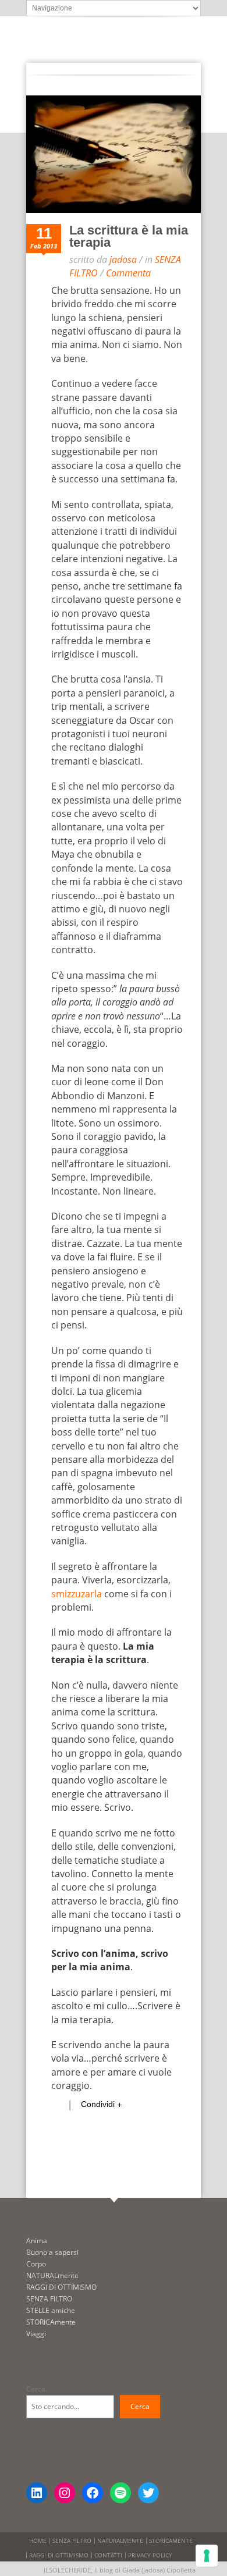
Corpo (36, 2264)
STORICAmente (51, 2322)
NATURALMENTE (120, 2541)
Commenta (128, 273)
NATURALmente (52, 2275)
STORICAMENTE (171, 2541)
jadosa (123, 260)
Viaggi (36, 2334)
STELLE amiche (51, 2310)
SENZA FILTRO (49, 2299)
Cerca (36, 2389)
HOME (38, 2541)
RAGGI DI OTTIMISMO (61, 2287)
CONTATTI (108, 2555)
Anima (37, 2241)
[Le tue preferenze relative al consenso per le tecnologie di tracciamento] (207, 2556)
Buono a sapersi (52, 2252)
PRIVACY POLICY (150, 2555)
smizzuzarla (77, 1594)
